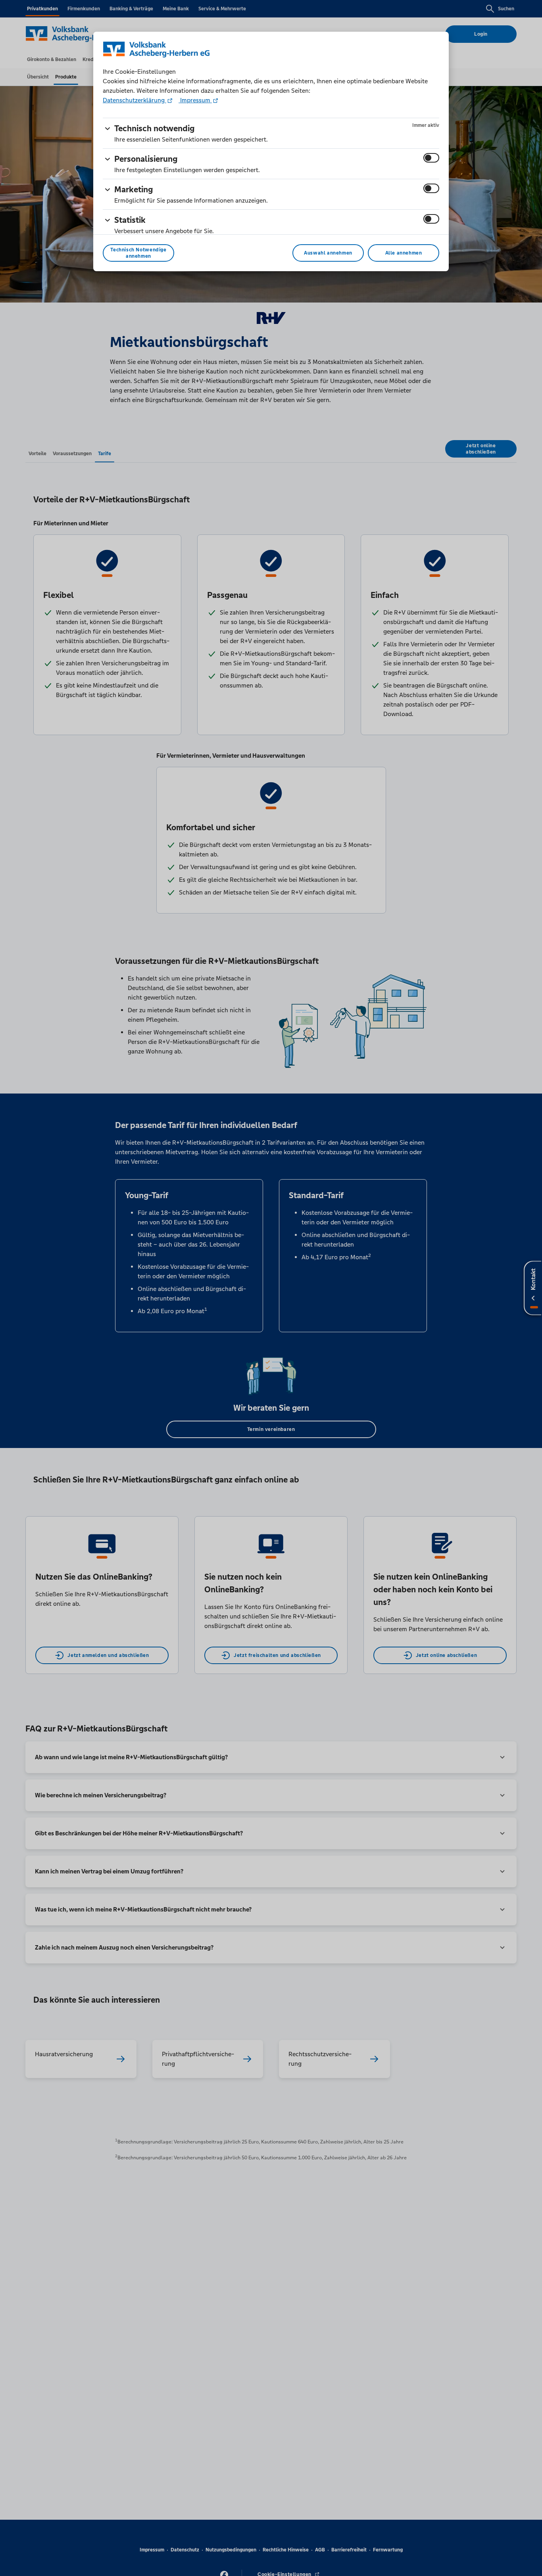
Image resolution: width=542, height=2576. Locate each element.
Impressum (195, 100)
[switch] (431, 158)
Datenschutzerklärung (135, 100)
